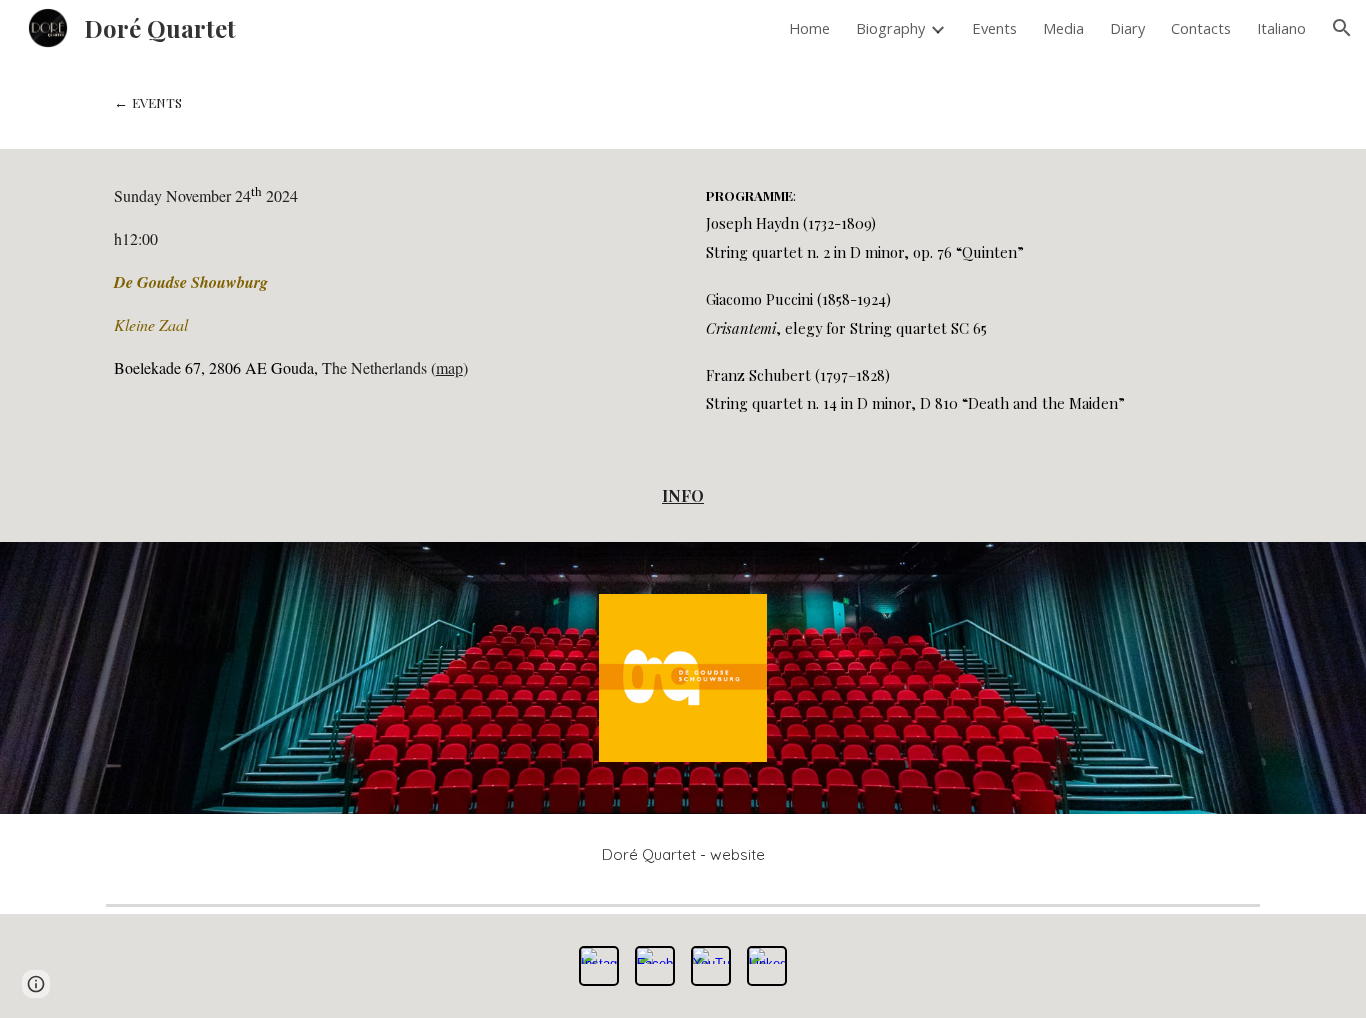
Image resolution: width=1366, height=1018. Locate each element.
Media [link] (1063, 28)
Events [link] (994, 28)
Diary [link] (1127, 28)
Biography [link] (890, 28)
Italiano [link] (1281, 28)
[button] (1342, 28)
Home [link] (809, 28)
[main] (683, 102)
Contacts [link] (1201, 28)
